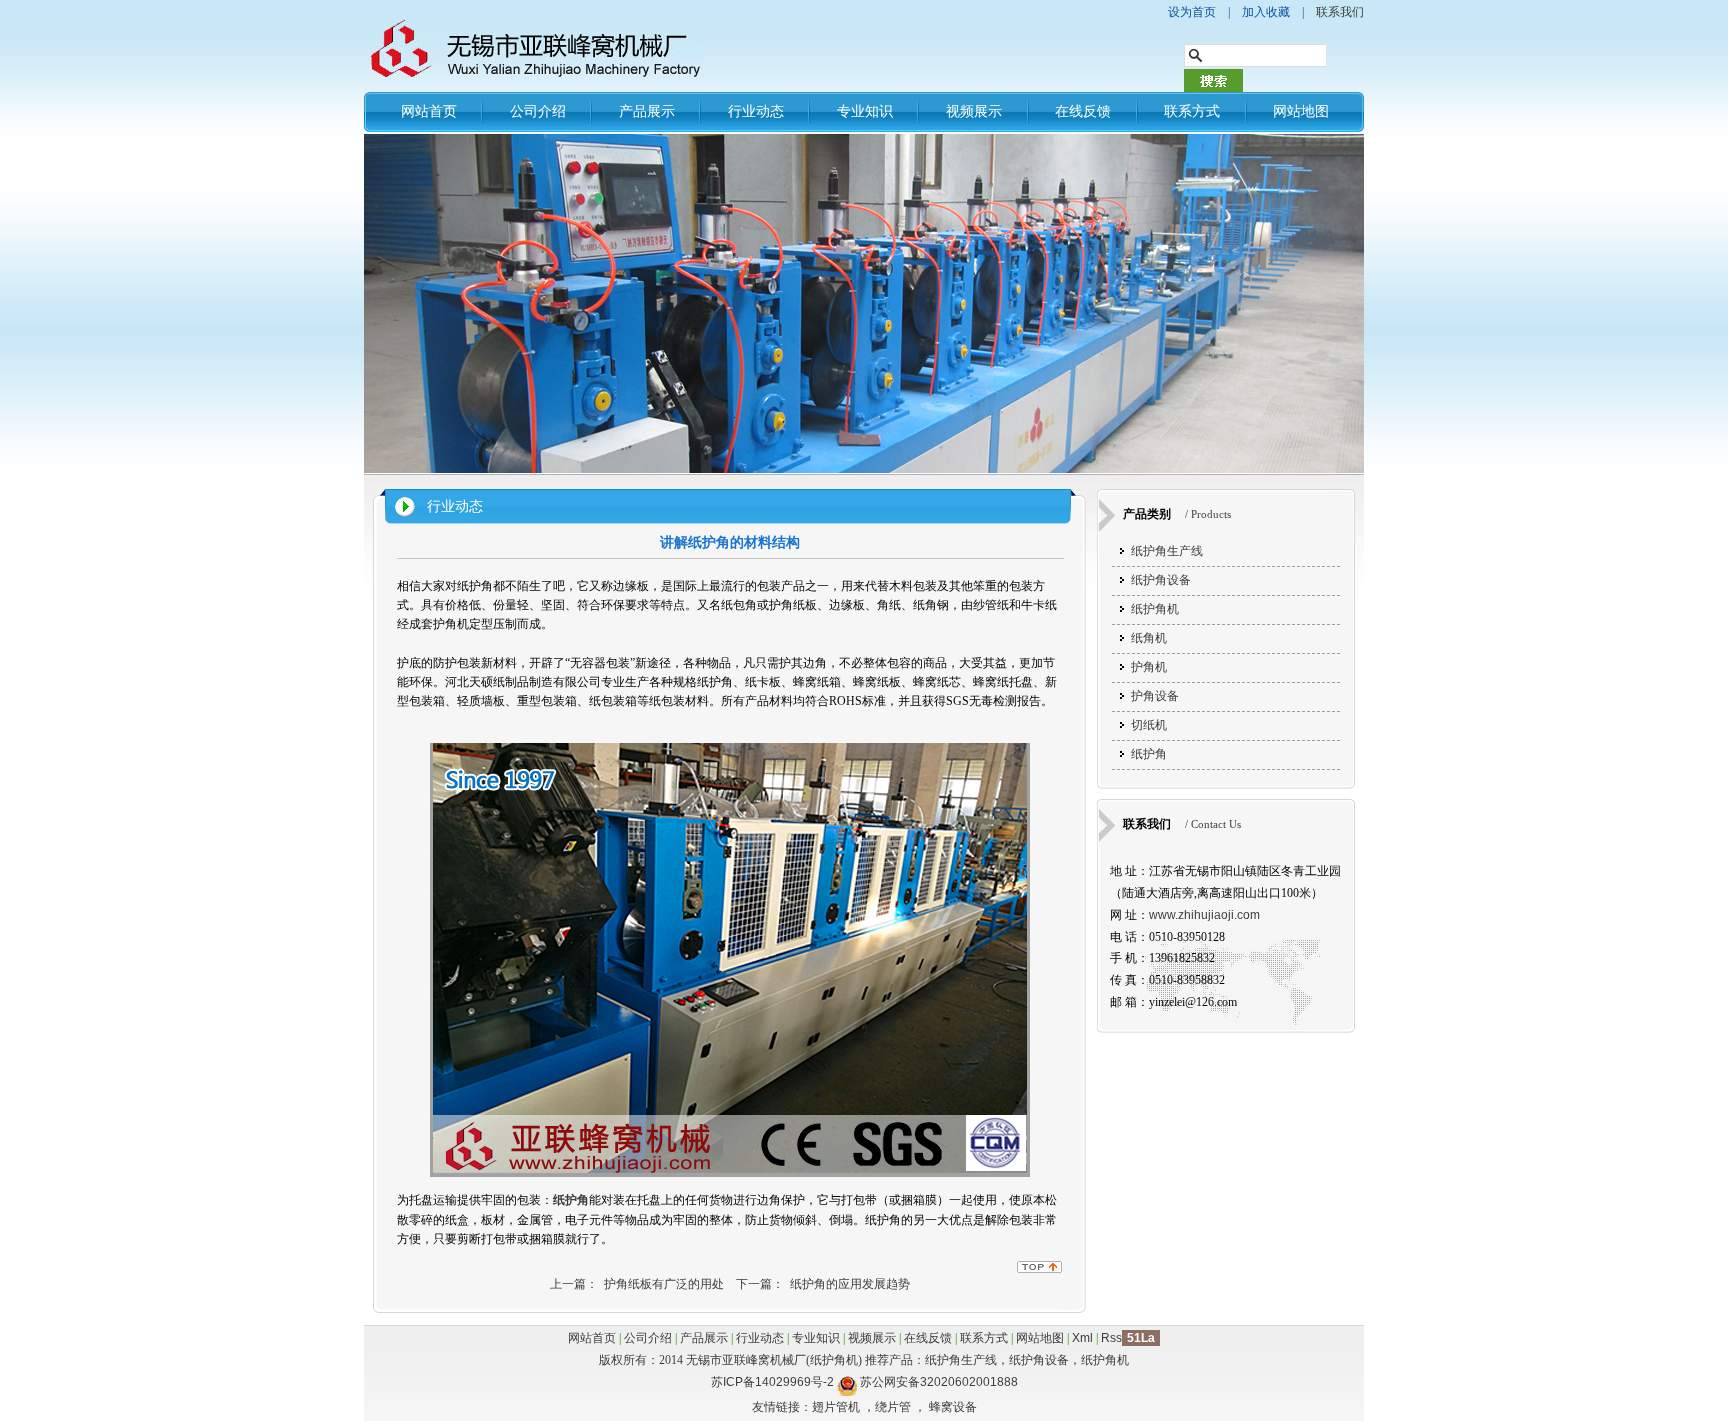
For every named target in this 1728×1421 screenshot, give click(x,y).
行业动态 (756, 111)
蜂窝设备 (953, 1407)
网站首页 (429, 111)
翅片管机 (836, 1407)
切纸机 (1149, 725)
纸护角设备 (1161, 580)
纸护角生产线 (1167, 551)
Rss (1111, 1338)
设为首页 (1192, 12)
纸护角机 (1155, 609)
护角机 (1149, 667)
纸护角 (1149, 754)
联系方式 (1192, 111)
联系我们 (1340, 12)
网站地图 (1301, 111)
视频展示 (974, 111)
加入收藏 (1266, 12)
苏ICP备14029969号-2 (772, 1382)
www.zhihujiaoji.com (1204, 915)
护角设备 (1155, 696)
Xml (1082, 1338)
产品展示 (647, 111)
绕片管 (893, 1407)
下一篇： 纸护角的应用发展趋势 (823, 1284)
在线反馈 (1083, 111)
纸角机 (1149, 638)
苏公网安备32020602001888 (939, 1382)
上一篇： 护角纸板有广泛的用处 (637, 1284)
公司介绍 (538, 111)
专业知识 (865, 111)
